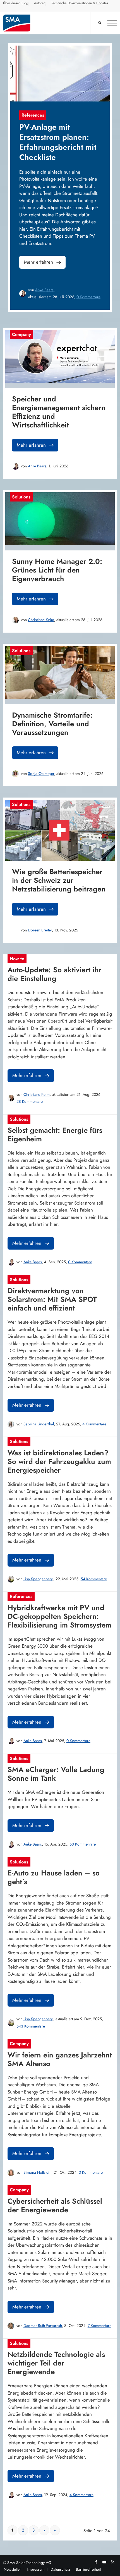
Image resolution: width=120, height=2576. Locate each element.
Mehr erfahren (39, 262)
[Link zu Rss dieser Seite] (113, 2562)
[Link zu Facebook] (96, 2562)
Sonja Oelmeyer (41, 773)
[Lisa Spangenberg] (11, 1579)
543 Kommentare (31, 2026)
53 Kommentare (83, 1844)
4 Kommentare (94, 1424)
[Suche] (97, 23)
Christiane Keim (41, 620)
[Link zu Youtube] (104, 2562)
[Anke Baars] (23, 294)
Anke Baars (44, 290)
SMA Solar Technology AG (29, 2563)
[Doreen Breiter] (15, 930)
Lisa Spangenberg (38, 1579)
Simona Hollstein (37, 2172)
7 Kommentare (99, 2326)
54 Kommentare (94, 1579)
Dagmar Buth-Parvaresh (43, 2326)
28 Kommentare (30, 1101)
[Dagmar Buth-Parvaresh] (11, 2326)
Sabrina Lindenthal (39, 1424)
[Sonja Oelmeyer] (15, 774)
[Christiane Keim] (15, 620)
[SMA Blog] (49, 23)
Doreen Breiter (40, 930)
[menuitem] (16, 4)
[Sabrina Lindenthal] (11, 1424)
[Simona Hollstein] (11, 2173)
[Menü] (109, 23)
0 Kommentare (88, 297)
